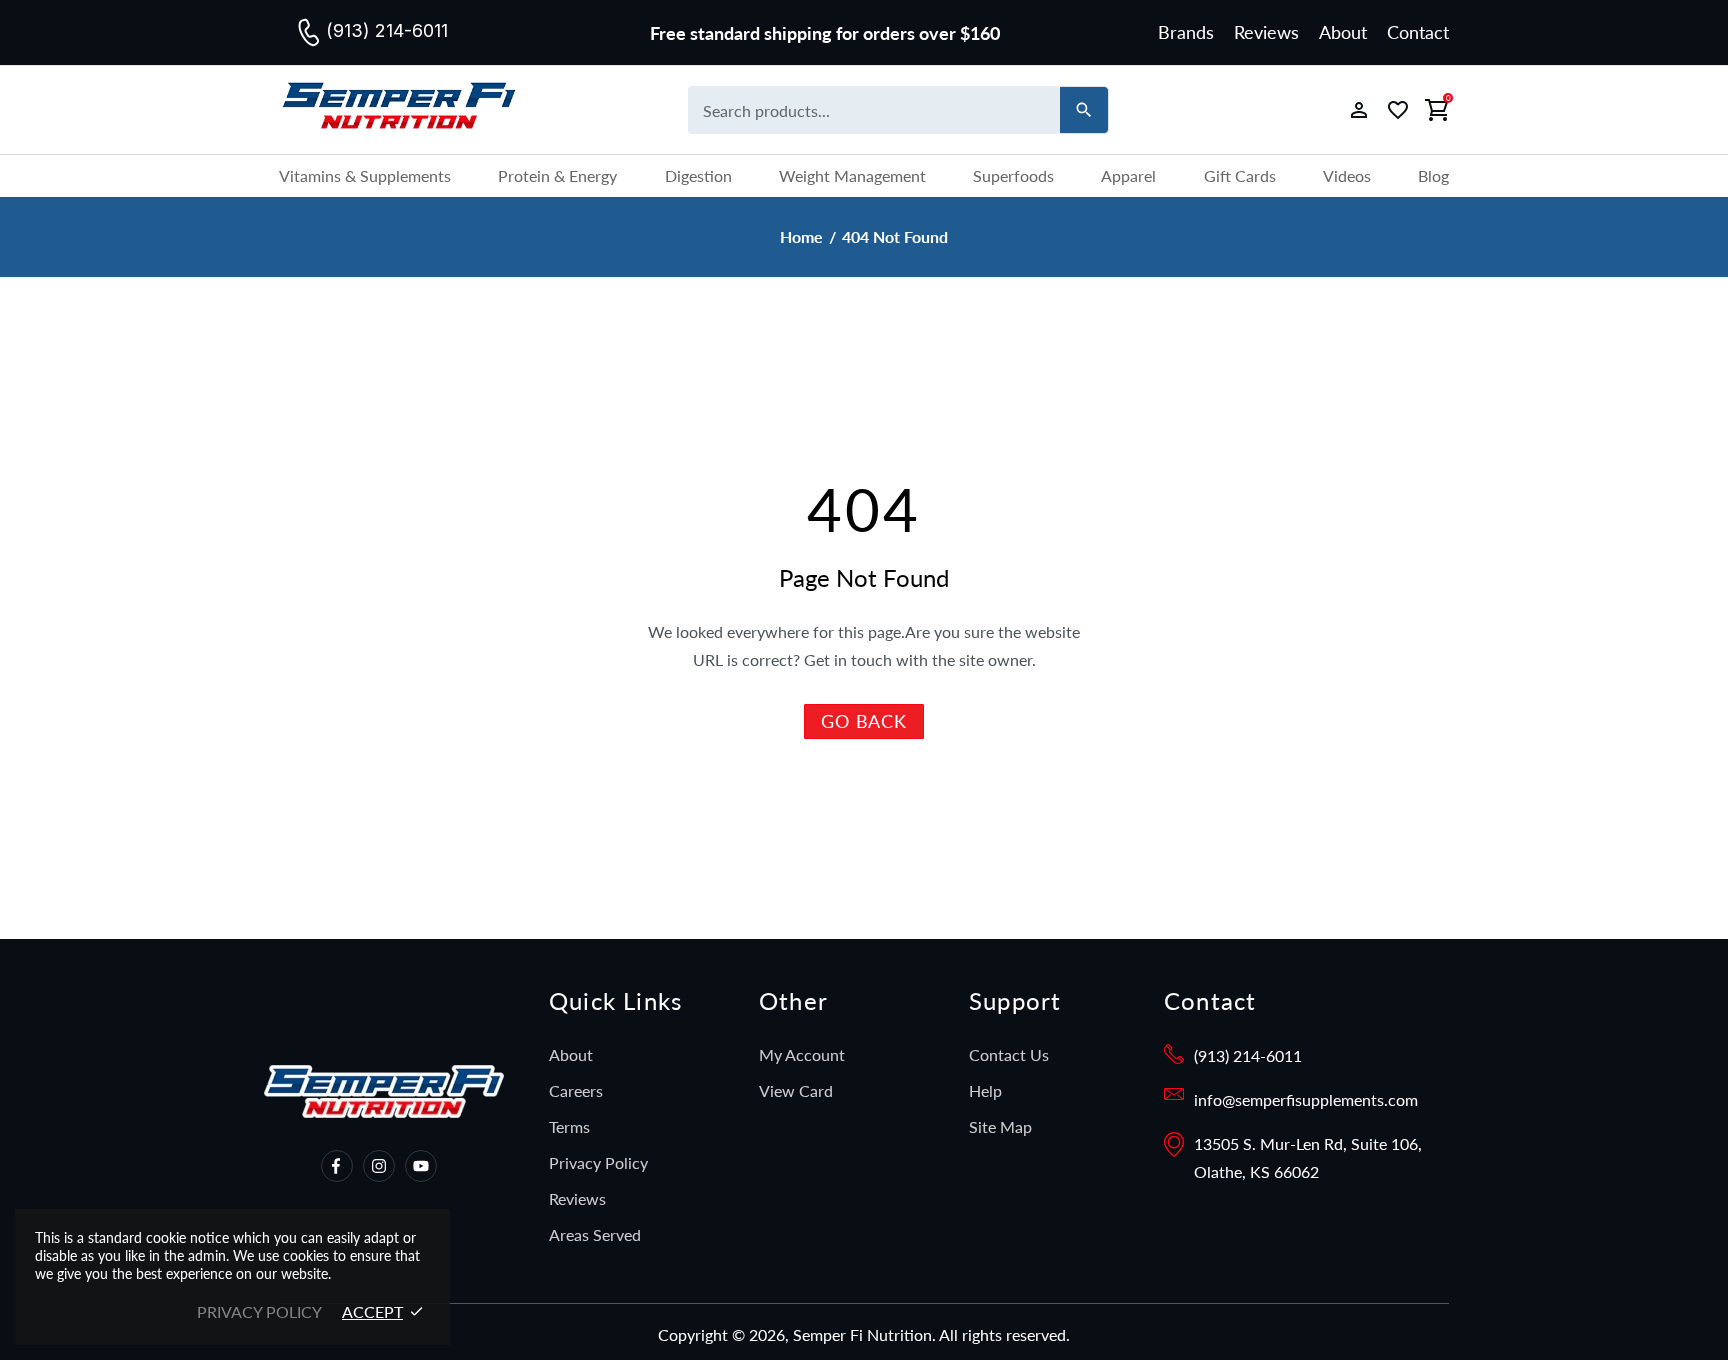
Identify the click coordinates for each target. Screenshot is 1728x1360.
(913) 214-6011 (1248, 1055)
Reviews (1266, 32)
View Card (796, 1090)
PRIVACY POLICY (259, 1311)
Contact (1418, 32)
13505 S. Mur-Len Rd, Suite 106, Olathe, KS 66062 (1308, 1157)
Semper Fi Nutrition (419, 110)
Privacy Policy (598, 1162)
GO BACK (864, 721)
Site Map (1000, 1126)
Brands (1186, 32)
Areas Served (595, 1234)
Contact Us (1009, 1054)
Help (985, 1090)
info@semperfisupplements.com (1306, 1099)
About (1343, 32)
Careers (576, 1090)
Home (801, 237)
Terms (569, 1126)
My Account (802, 1054)
